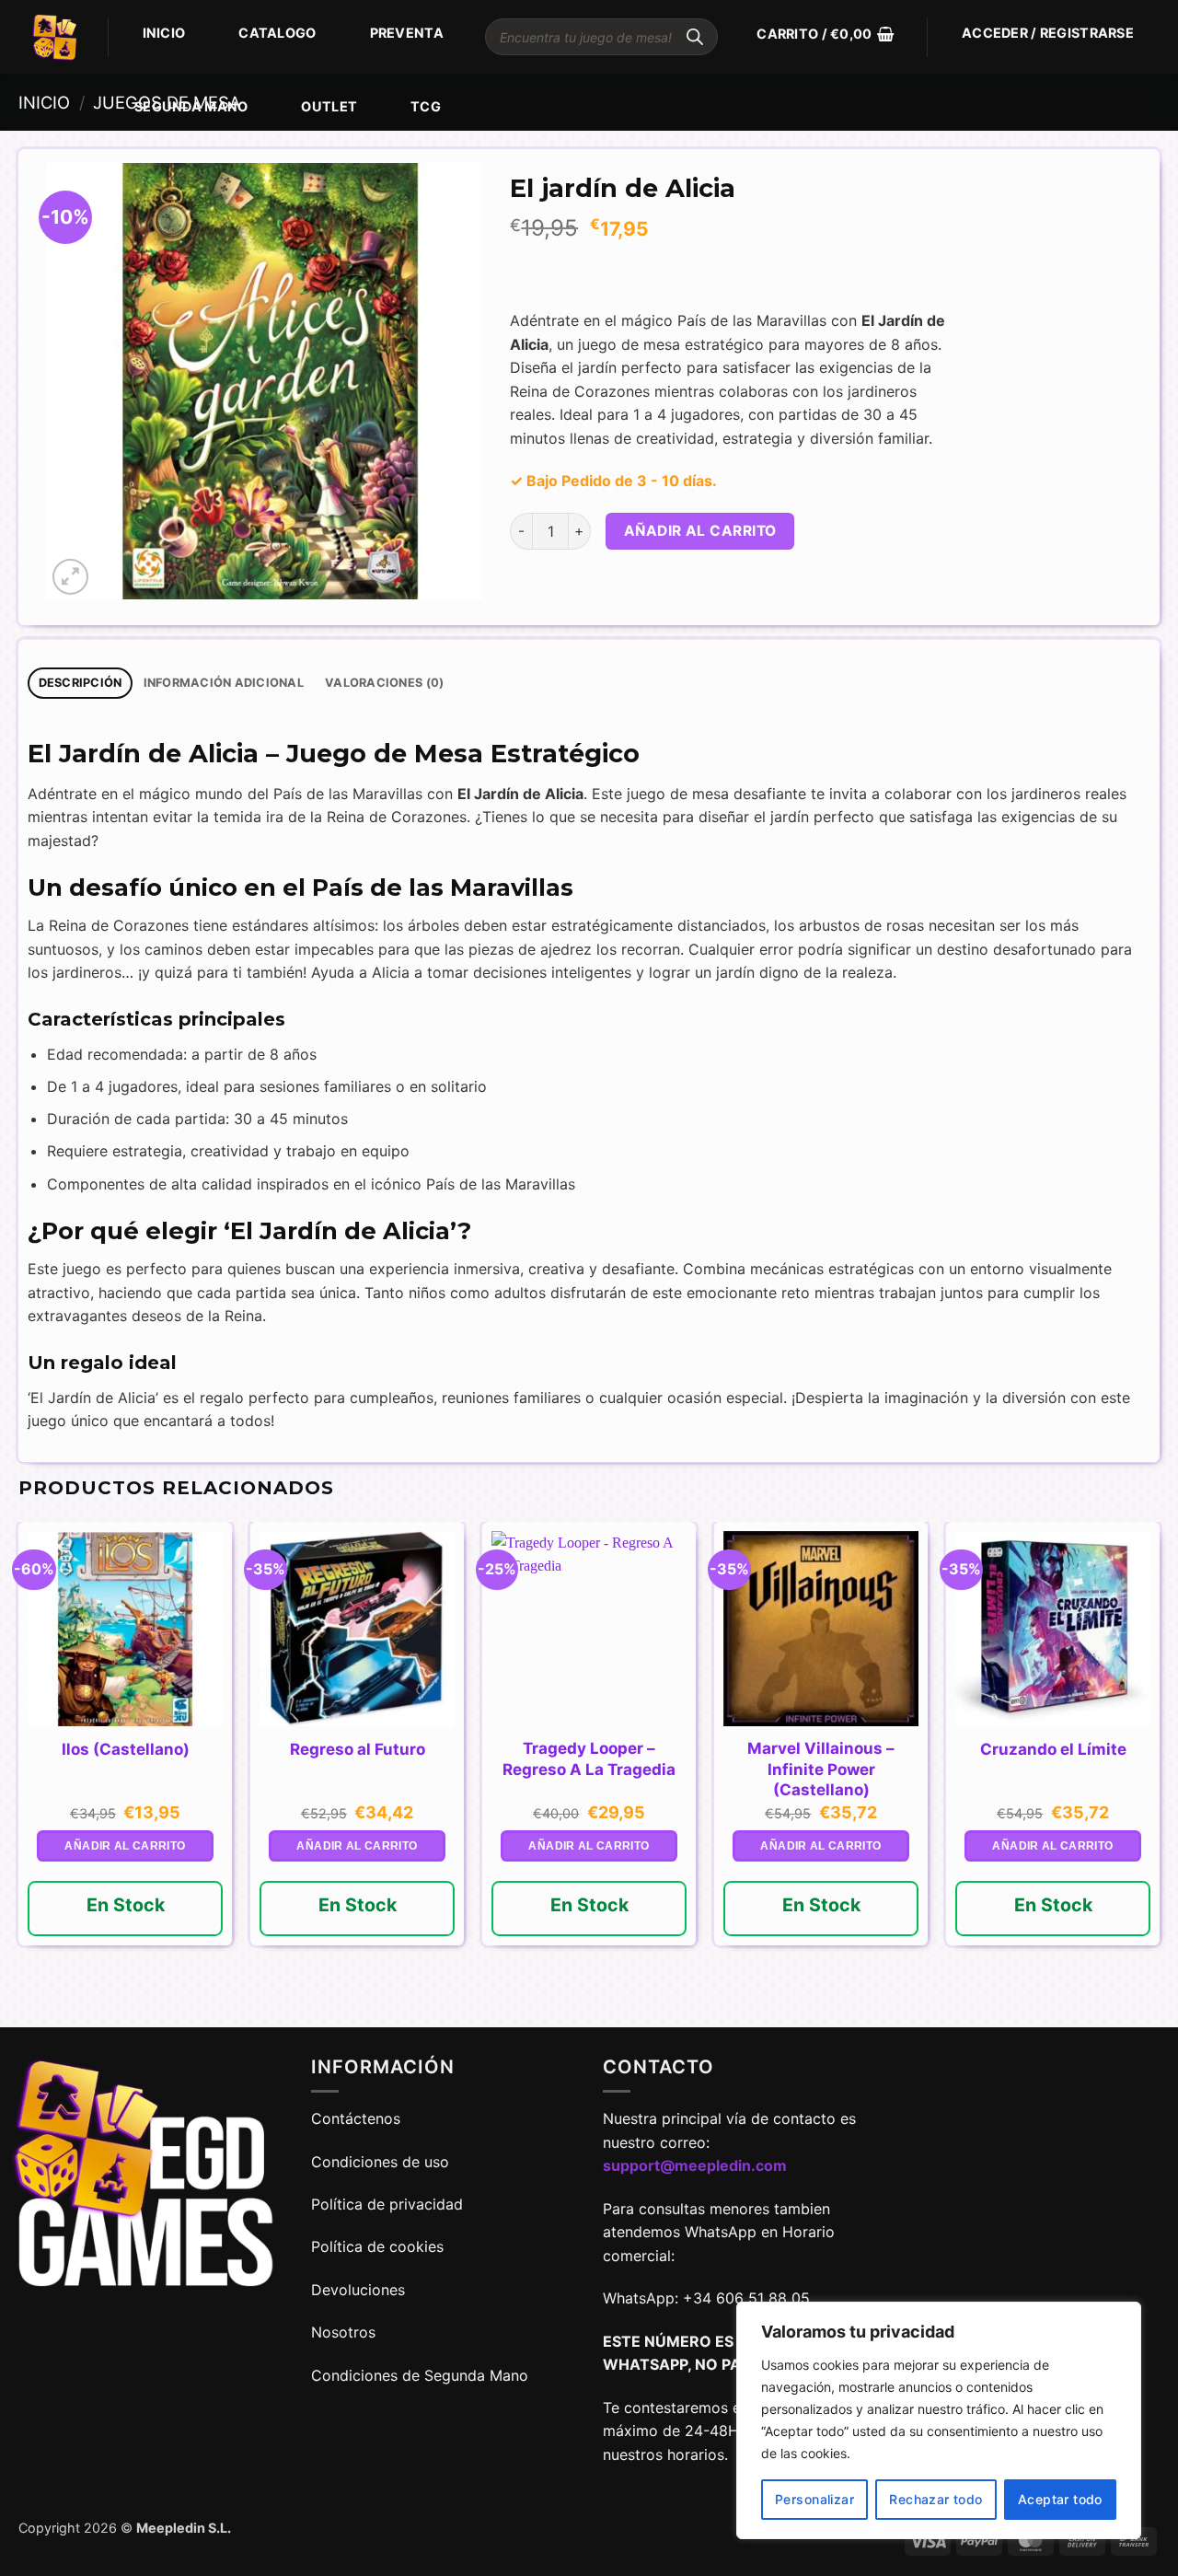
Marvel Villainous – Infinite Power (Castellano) (821, 1769)
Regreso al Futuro (358, 1749)
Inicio (164, 33)
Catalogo (277, 33)
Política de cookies (377, 2246)
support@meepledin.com (695, 2165)
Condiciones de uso (380, 2162)
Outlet (329, 106)
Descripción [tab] (81, 683)
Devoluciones (358, 2290)
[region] (939, 2420)
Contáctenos (358, 2118)
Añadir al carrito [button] (125, 1846)
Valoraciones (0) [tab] (384, 683)
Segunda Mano (191, 106)
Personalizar (814, 2499)
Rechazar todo (935, 2499)
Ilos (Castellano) (126, 1749)
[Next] (1159, 1773)
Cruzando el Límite (1053, 1749)
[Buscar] (695, 37)
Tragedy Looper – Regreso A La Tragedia (589, 1758)
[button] (825, 34)
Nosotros (343, 2332)
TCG (426, 106)
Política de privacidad (387, 2204)
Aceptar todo (1060, 2499)
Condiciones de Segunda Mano (420, 2375)
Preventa (407, 33)
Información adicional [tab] (224, 683)
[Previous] (19, 1773)
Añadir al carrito (700, 531)
